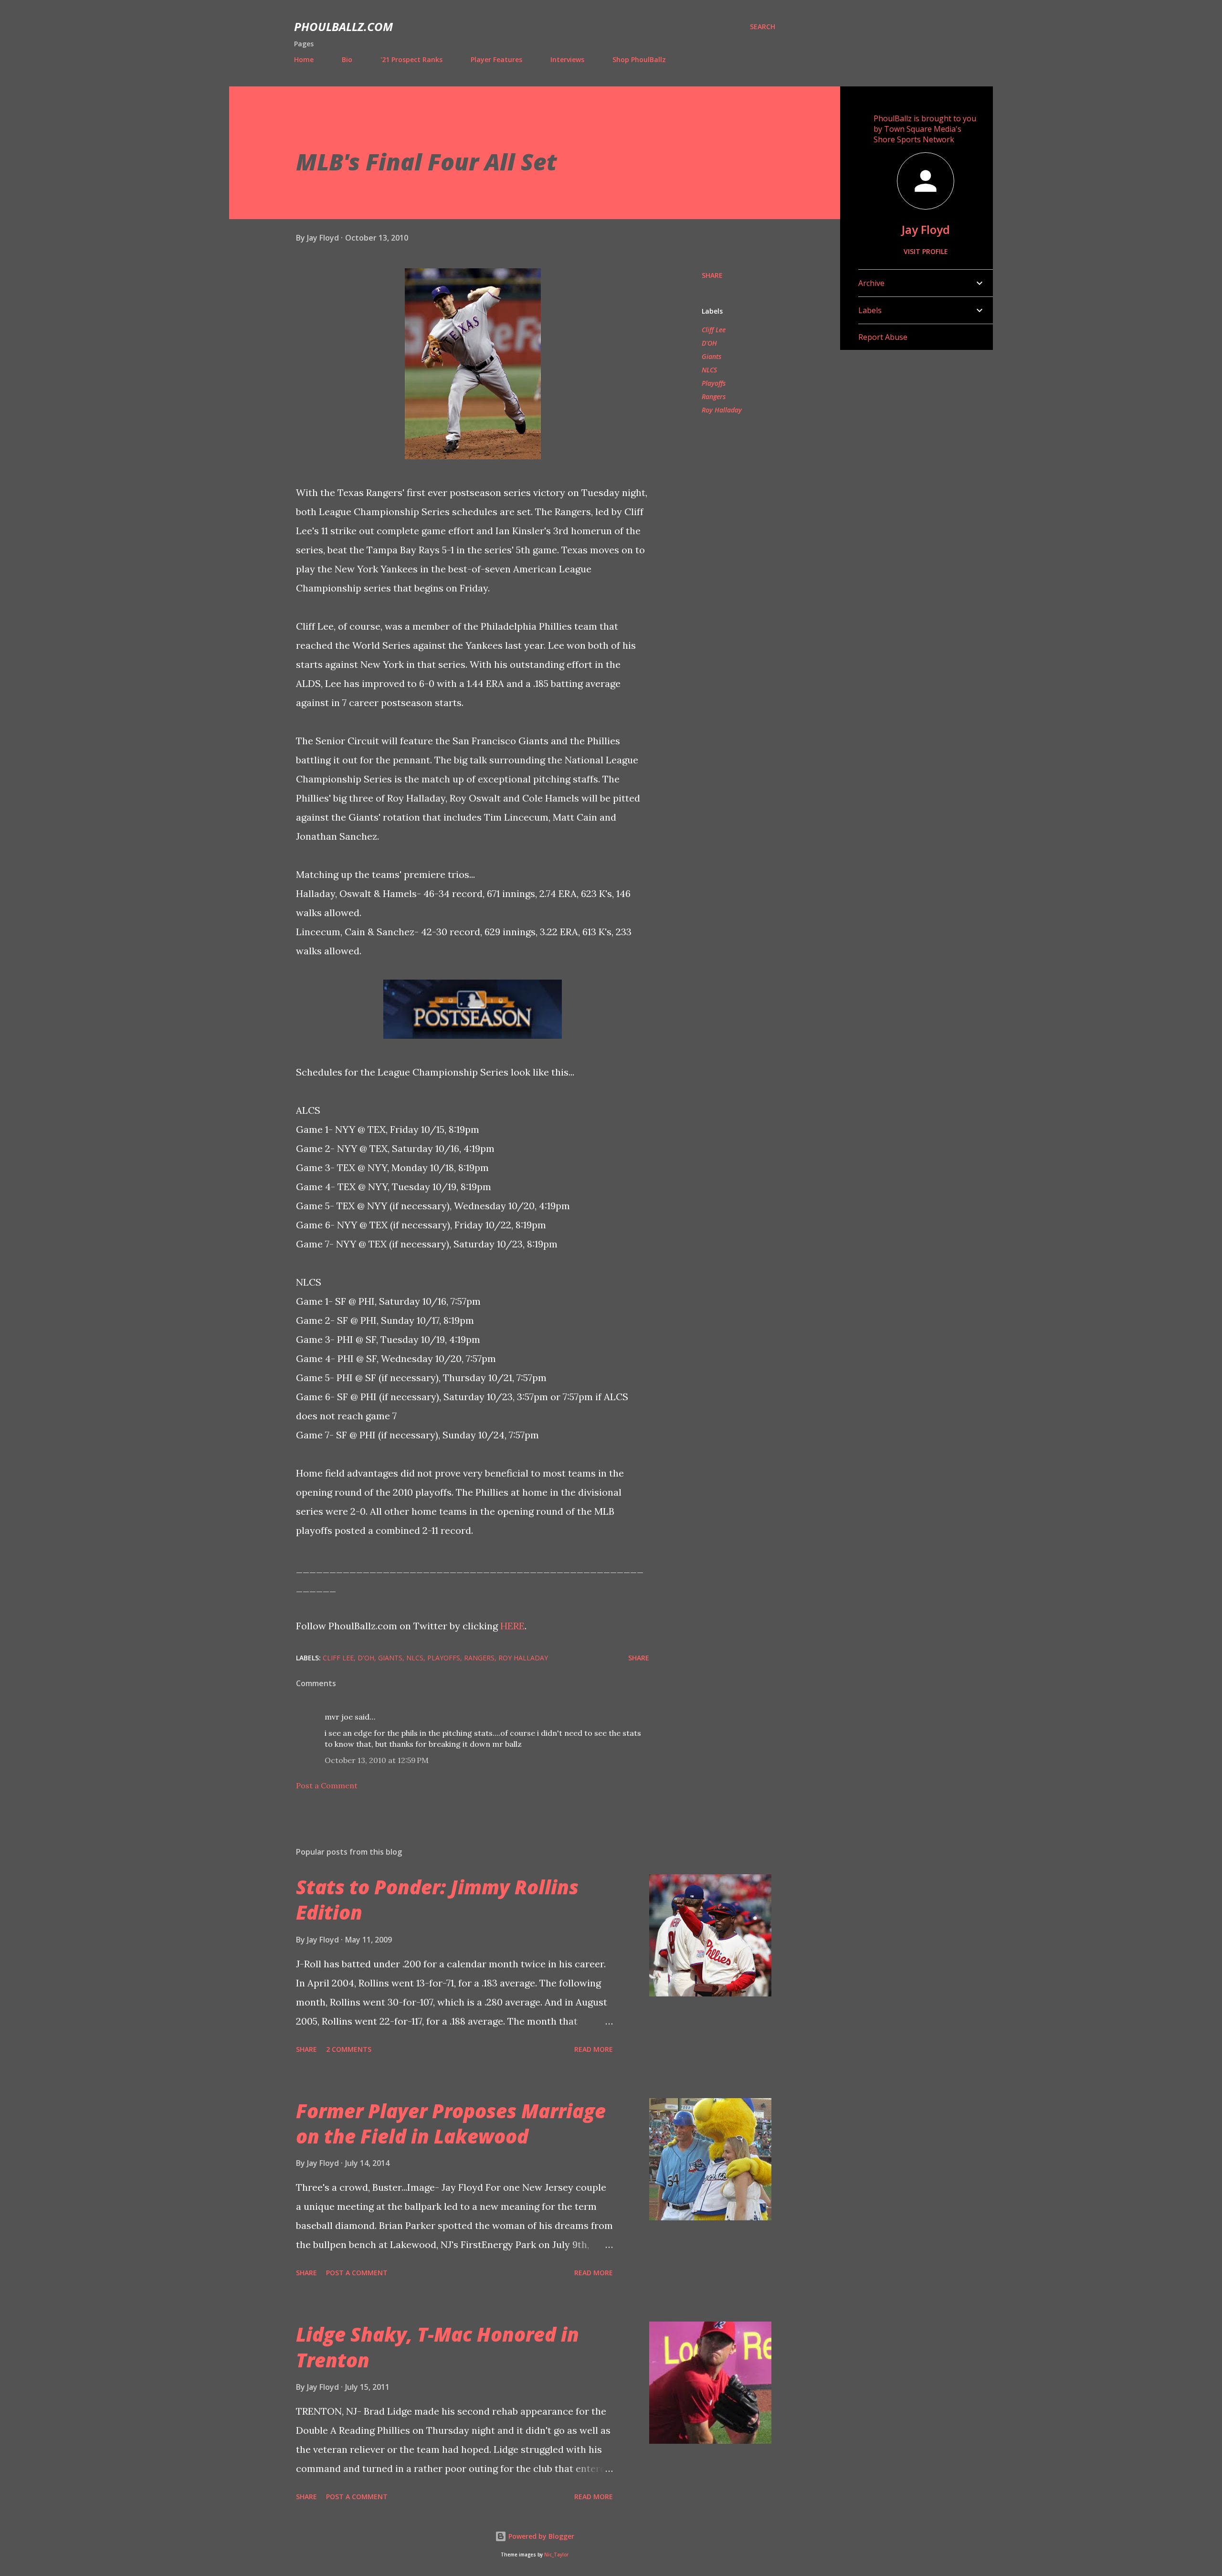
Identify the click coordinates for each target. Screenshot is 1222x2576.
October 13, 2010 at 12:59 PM (377, 1760)
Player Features (496, 59)
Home (304, 59)
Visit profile (926, 251)
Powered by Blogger (540, 2536)
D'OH (709, 343)
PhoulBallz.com (343, 26)
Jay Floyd (926, 229)
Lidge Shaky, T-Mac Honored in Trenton (437, 2347)
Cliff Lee (714, 330)
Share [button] (712, 275)
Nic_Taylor (556, 2555)
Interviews (567, 59)
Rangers (714, 396)
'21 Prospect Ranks (411, 59)
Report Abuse (883, 337)
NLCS (709, 370)
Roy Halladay (722, 410)
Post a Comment (327, 1785)
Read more (594, 2049)
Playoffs (714, 383)
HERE (512, 1626)
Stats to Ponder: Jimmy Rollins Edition (437, 1900)
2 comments (349, 2049)
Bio (347, 59)
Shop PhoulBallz (639, 59)
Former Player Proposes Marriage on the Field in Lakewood (451, 2123)
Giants (711, 356)
